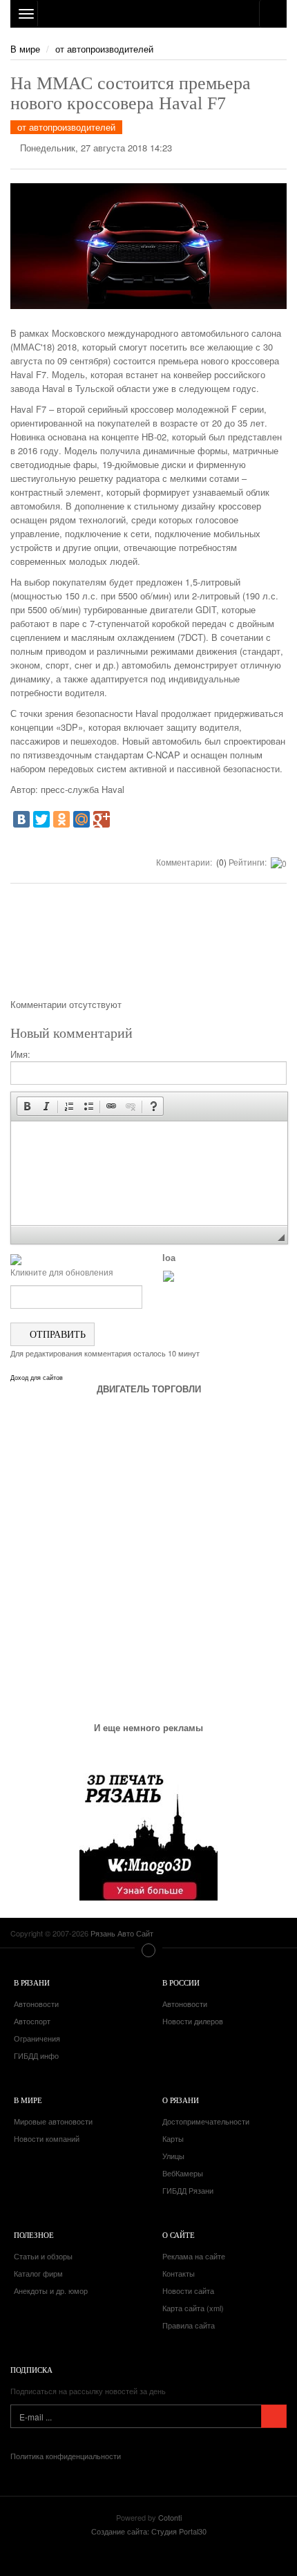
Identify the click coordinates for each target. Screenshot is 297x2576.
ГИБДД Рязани (188, 2190)
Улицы (173, 2156)
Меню (148, 1950)
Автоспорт (32, 2021)
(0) (220, 862)
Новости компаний (47, 2138)
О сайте (179, 2235)
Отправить (56, 1334)
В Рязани (32, 1982)
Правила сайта (189, 2325)
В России (181, 1982)
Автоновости (36, 2004)
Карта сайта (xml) (193, 2308)
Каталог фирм (38, 2273)
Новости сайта (188, 2290)
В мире (25, 49)
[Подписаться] (274, 2416)
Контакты (179, 2273)
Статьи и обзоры (43, 2256)
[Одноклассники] (61, 819)
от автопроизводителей (104, 49)
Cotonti (170, 2517)
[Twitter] (41, 819)
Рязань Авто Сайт (148, 14)
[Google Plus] (102, 819)
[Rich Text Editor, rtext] (149, 1173)
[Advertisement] (148, 946)
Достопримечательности (206, 2121)
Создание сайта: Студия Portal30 (149, 2531)
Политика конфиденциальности (66, 2456)
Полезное (34, 2235)
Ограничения (37, 2038)
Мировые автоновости (53, 2121)
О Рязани (181, 2100)
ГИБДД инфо (36, 2055)
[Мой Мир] (82, 819)
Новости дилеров (193, 2021)
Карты (173, 2138)
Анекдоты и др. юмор (51, 2290)
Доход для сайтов (37, 1378)
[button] (27, 1106)
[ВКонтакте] (21, 819)
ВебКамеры (183, 2173)
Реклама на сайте (194, 2256)
